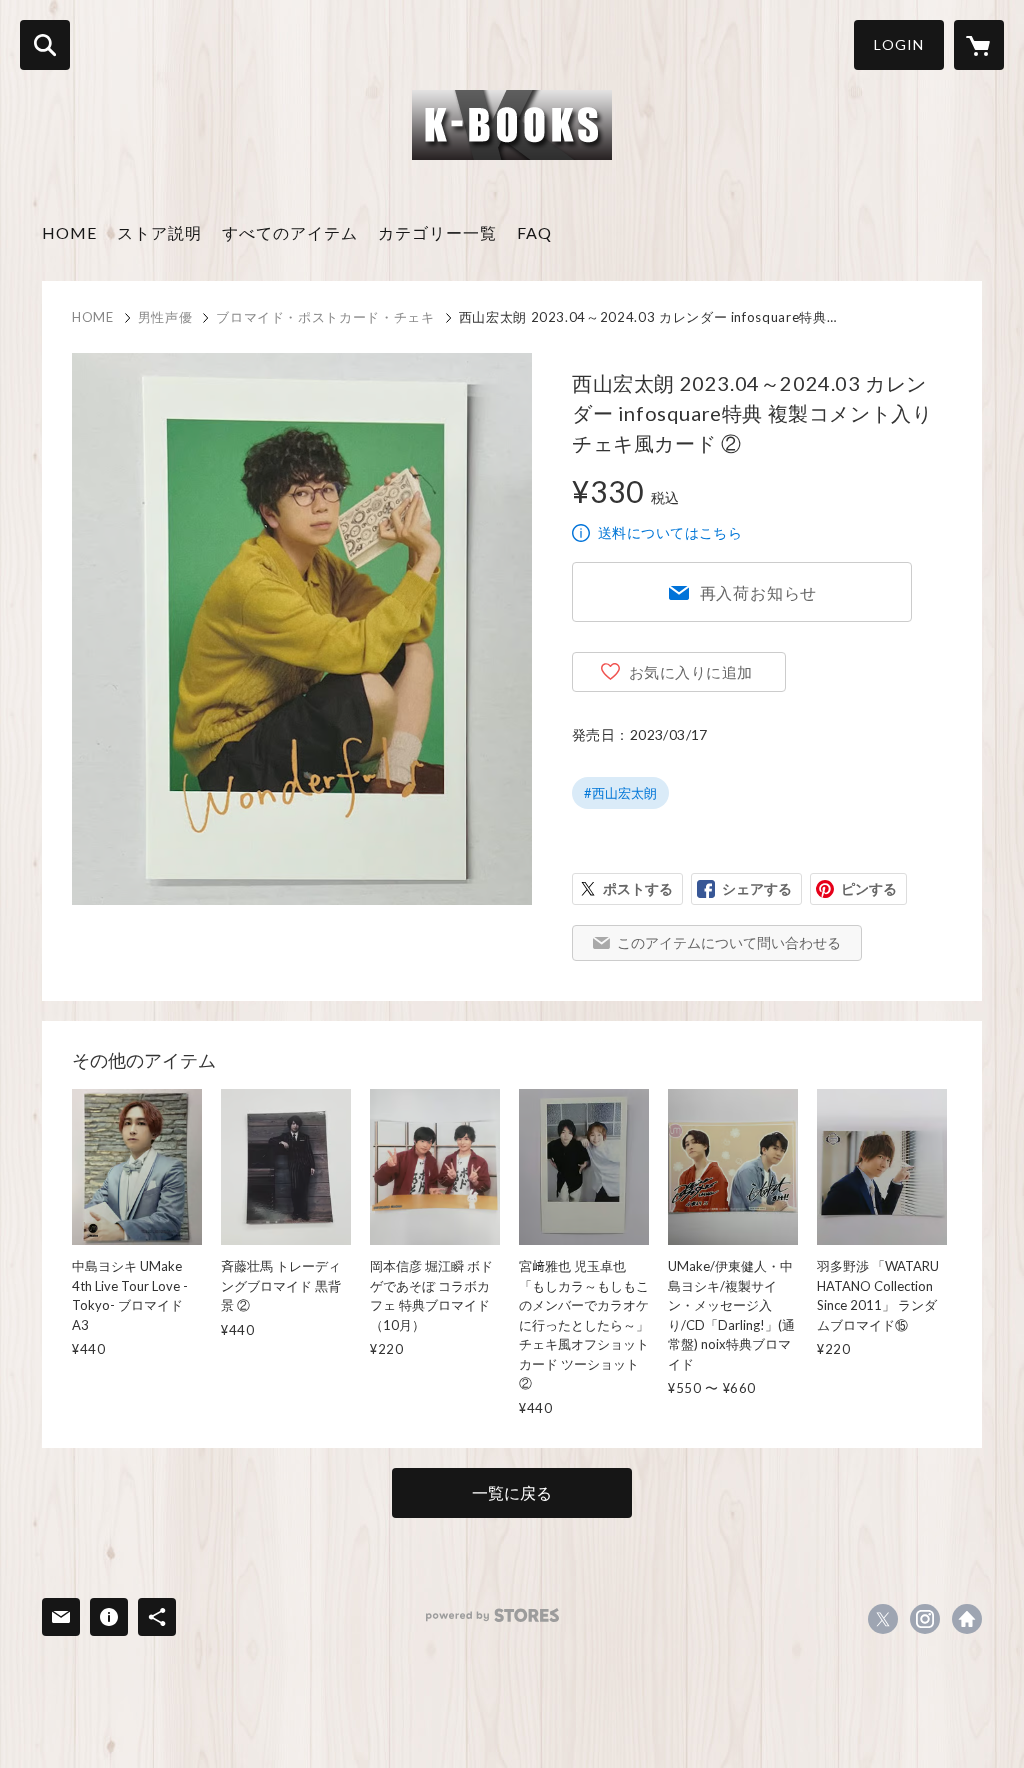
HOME (69, 232)
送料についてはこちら (670, 532)
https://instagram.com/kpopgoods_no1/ (925, 1619)
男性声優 (165, 317)
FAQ (534, 232)
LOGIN (899, 44)
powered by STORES (492, 1615)
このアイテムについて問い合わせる (729, 942)
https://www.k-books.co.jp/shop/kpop (967, 1619)
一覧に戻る (512, 1492)
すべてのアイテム (290, 232)
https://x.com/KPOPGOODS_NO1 (883, 1619)
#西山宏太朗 (620, 793)
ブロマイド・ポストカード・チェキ (325, 317)
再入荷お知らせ (759, 592)
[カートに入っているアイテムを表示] (979, 45)
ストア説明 (159, 232)
